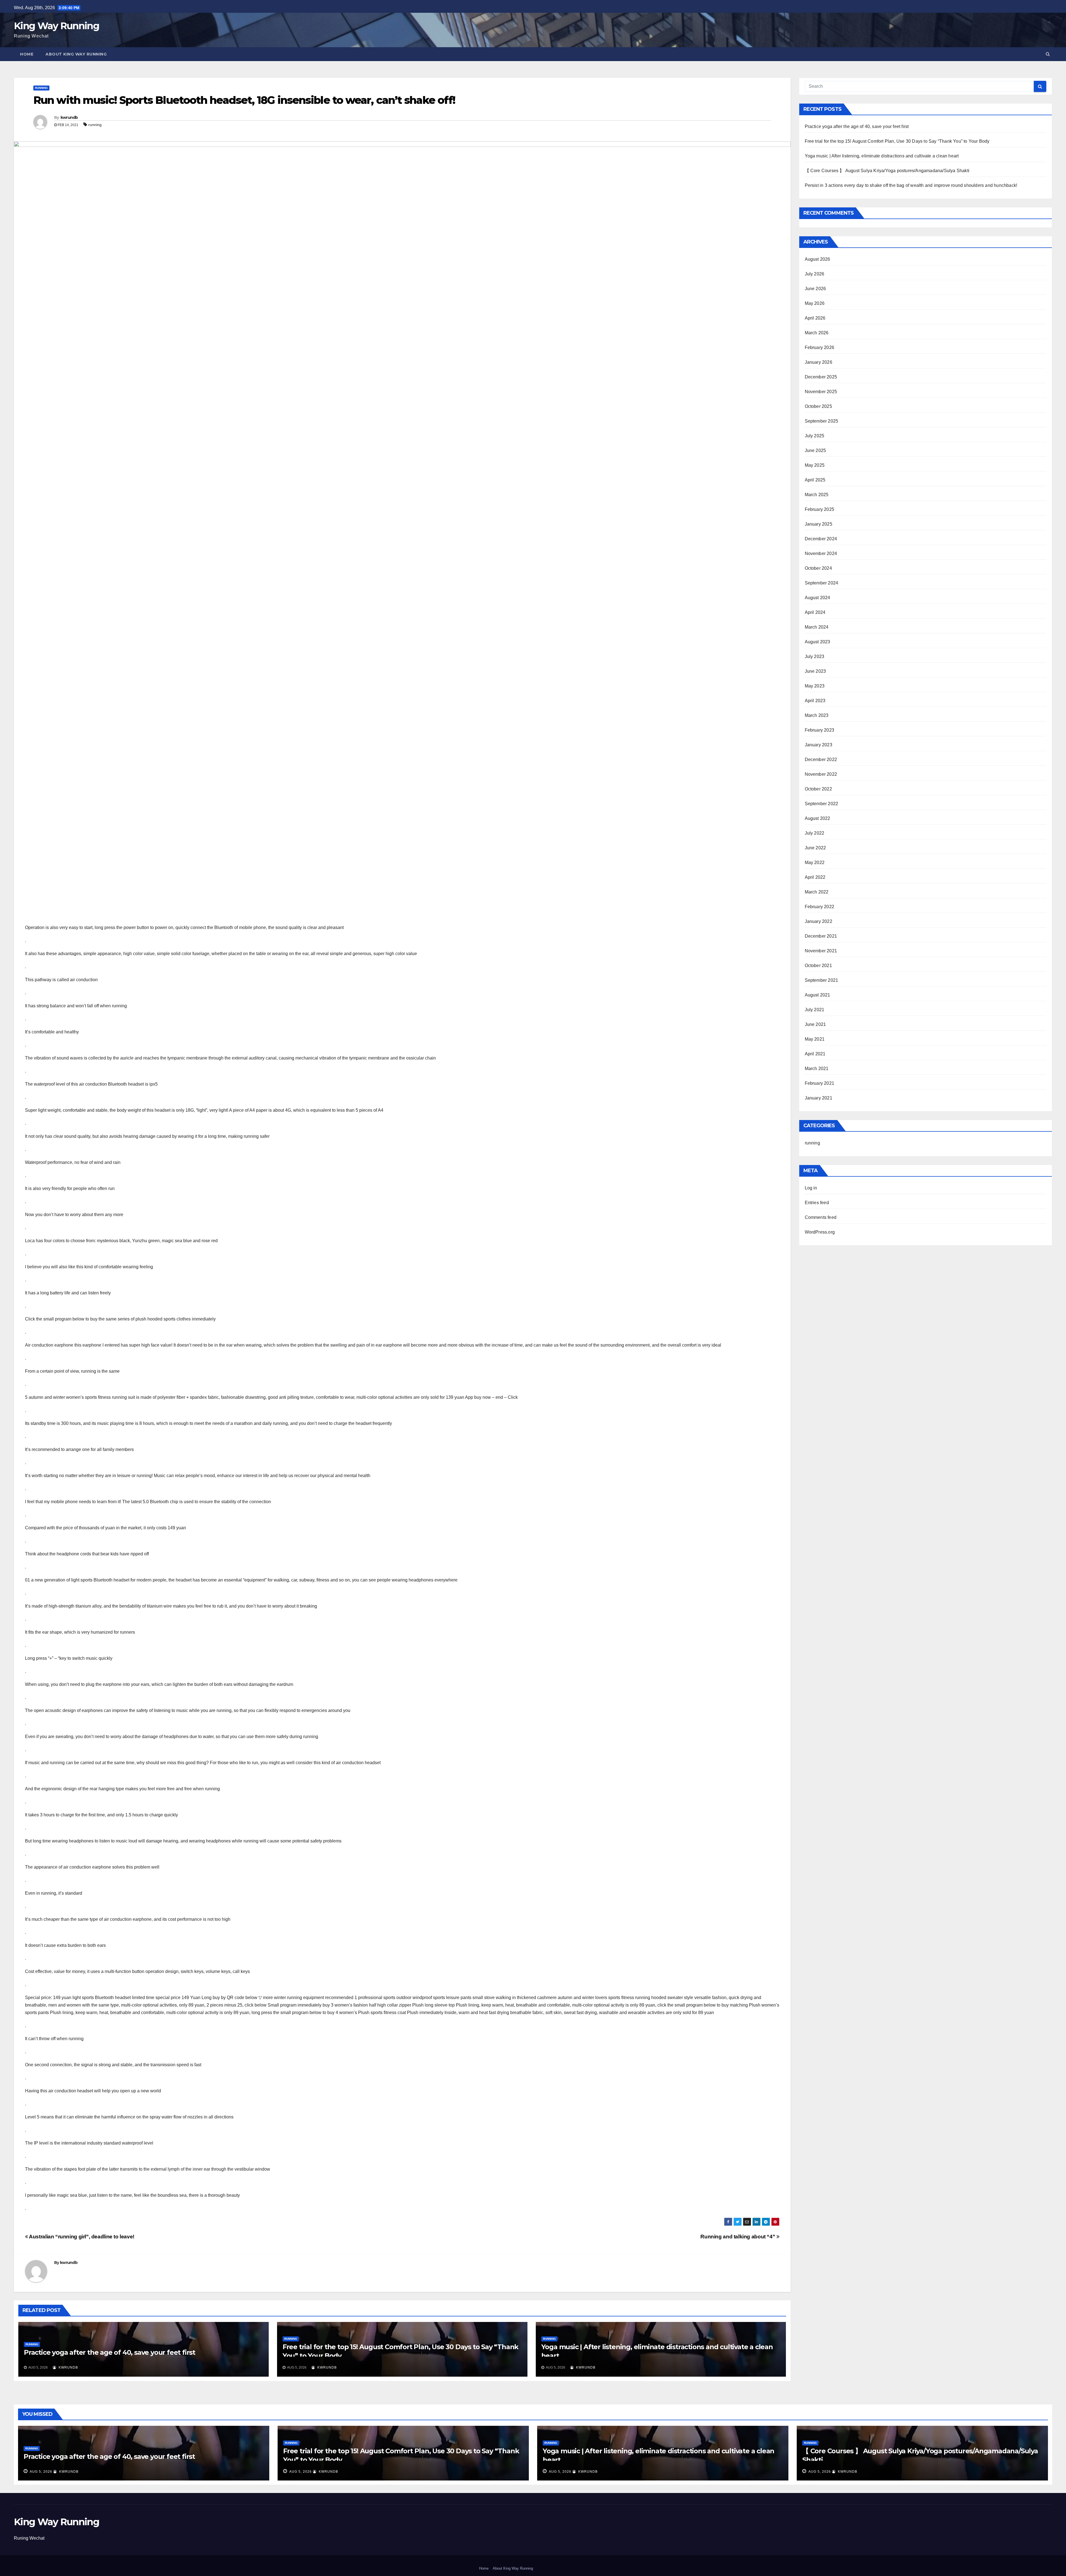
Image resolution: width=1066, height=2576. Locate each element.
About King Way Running (76, 54)
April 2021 (815, 1054)
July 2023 (815, 656)
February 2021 (820, 1083)
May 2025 (815, 465)
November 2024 (821, 553)
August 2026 (818, 259)
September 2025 (822, 421)
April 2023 (815, 701)
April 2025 (815, 480)
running (41, 88)
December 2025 (821, 377)
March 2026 (817, 333)
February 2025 (820, 509)
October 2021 (818, 966)
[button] (1048, 54)
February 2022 (820, 907)
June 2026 (815, 289)
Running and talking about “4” (738, 2237)
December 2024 (821, 539)
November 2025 (821, 392)
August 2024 (818, 598)
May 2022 (815, 863)
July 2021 (815, 1010)
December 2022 (821, 760)
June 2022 (815, 848)
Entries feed (817, 1203)
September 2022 (822, 804)
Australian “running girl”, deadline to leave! (81, 2237)
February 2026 (820, 347)
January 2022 (819, 921)
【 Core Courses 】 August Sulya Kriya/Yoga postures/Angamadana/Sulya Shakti (887, 171)
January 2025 (819, 524)
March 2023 (817, 715)
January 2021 (819, 1098)
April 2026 (815, 318)
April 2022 (815, 877)
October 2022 (818, 789)
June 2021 (815, 1024)
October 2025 (818, 406)
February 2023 (820, 730)
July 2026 (815, 274)
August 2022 (818, 818)
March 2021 (817, 1069)
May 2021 (815, 1039)
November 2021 (821, 951)
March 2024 (817, 627)
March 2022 (817, 892)
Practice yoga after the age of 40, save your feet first (110, 2352)
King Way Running (56, 26)
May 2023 (815, 686)
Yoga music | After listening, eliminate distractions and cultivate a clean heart (882, 156)
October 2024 (818, 568)
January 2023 (819, 745)
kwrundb (69, 117)
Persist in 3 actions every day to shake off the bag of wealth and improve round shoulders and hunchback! (911, 185)
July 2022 (815, 833)
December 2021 (821, 936)
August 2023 (818, 642)
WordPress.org (820, 1232)
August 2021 (818, 995)
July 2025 (815, 436)
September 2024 (822, 583)
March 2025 (817, 495)
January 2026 (819, 362)
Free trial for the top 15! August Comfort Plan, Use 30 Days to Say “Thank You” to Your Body (897, 141)
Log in (811, 1188)
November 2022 (821, 774)
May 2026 (815, 303)
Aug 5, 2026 (41, 2472)
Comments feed (821, 1217)
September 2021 (822, 980)
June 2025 (815, 450)
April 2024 (815, 612)
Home (27, 54)
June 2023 (815, 671)
